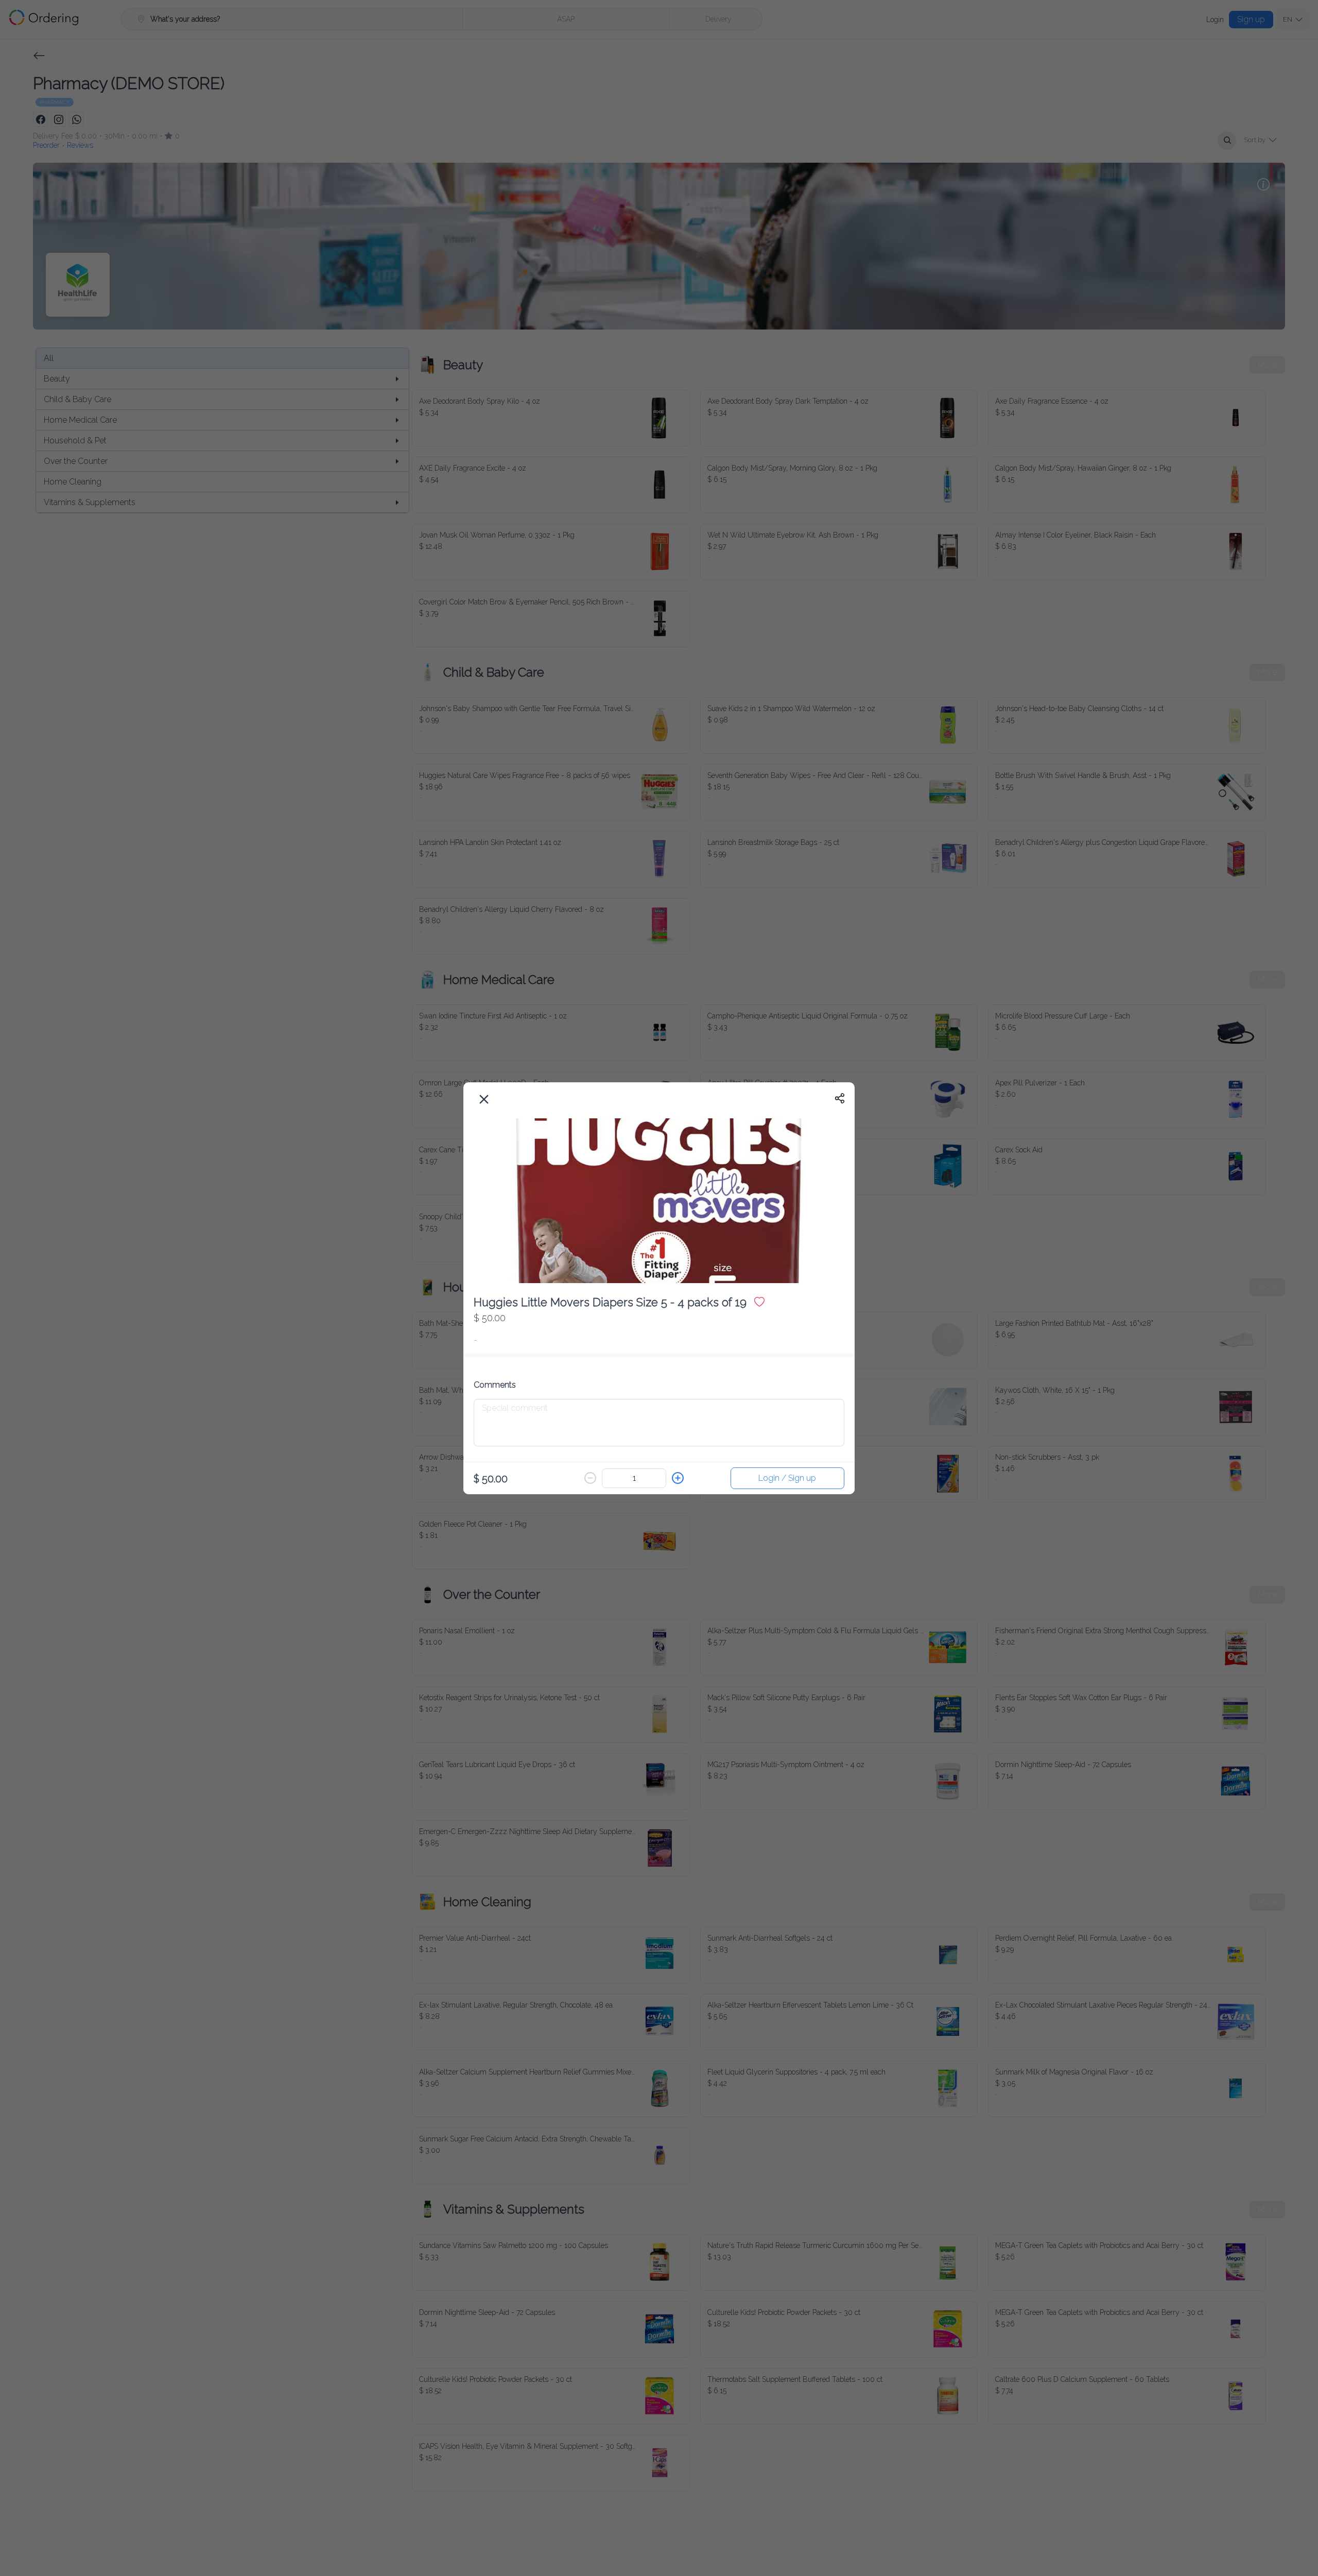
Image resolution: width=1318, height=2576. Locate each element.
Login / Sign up (787, 1476)
